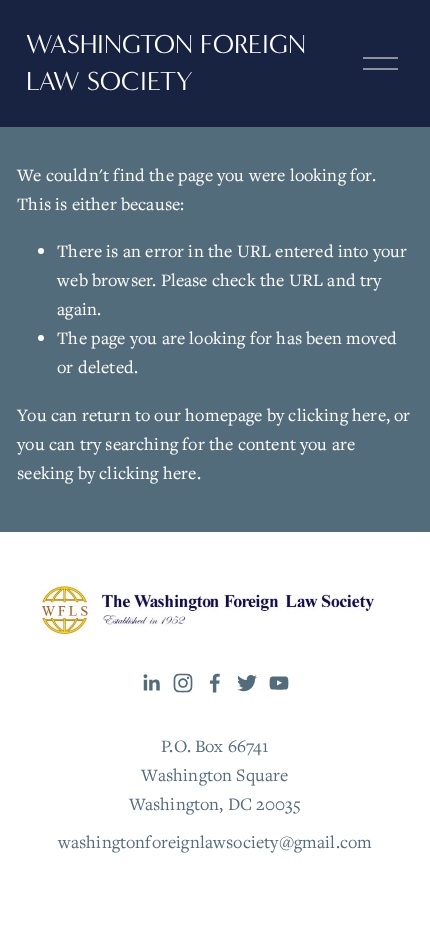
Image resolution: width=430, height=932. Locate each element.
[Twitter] (247, 683)
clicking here (336, 414)
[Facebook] (215, 683)
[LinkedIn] (151, 683)
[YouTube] (279, 683)
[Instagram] (183, 683)
